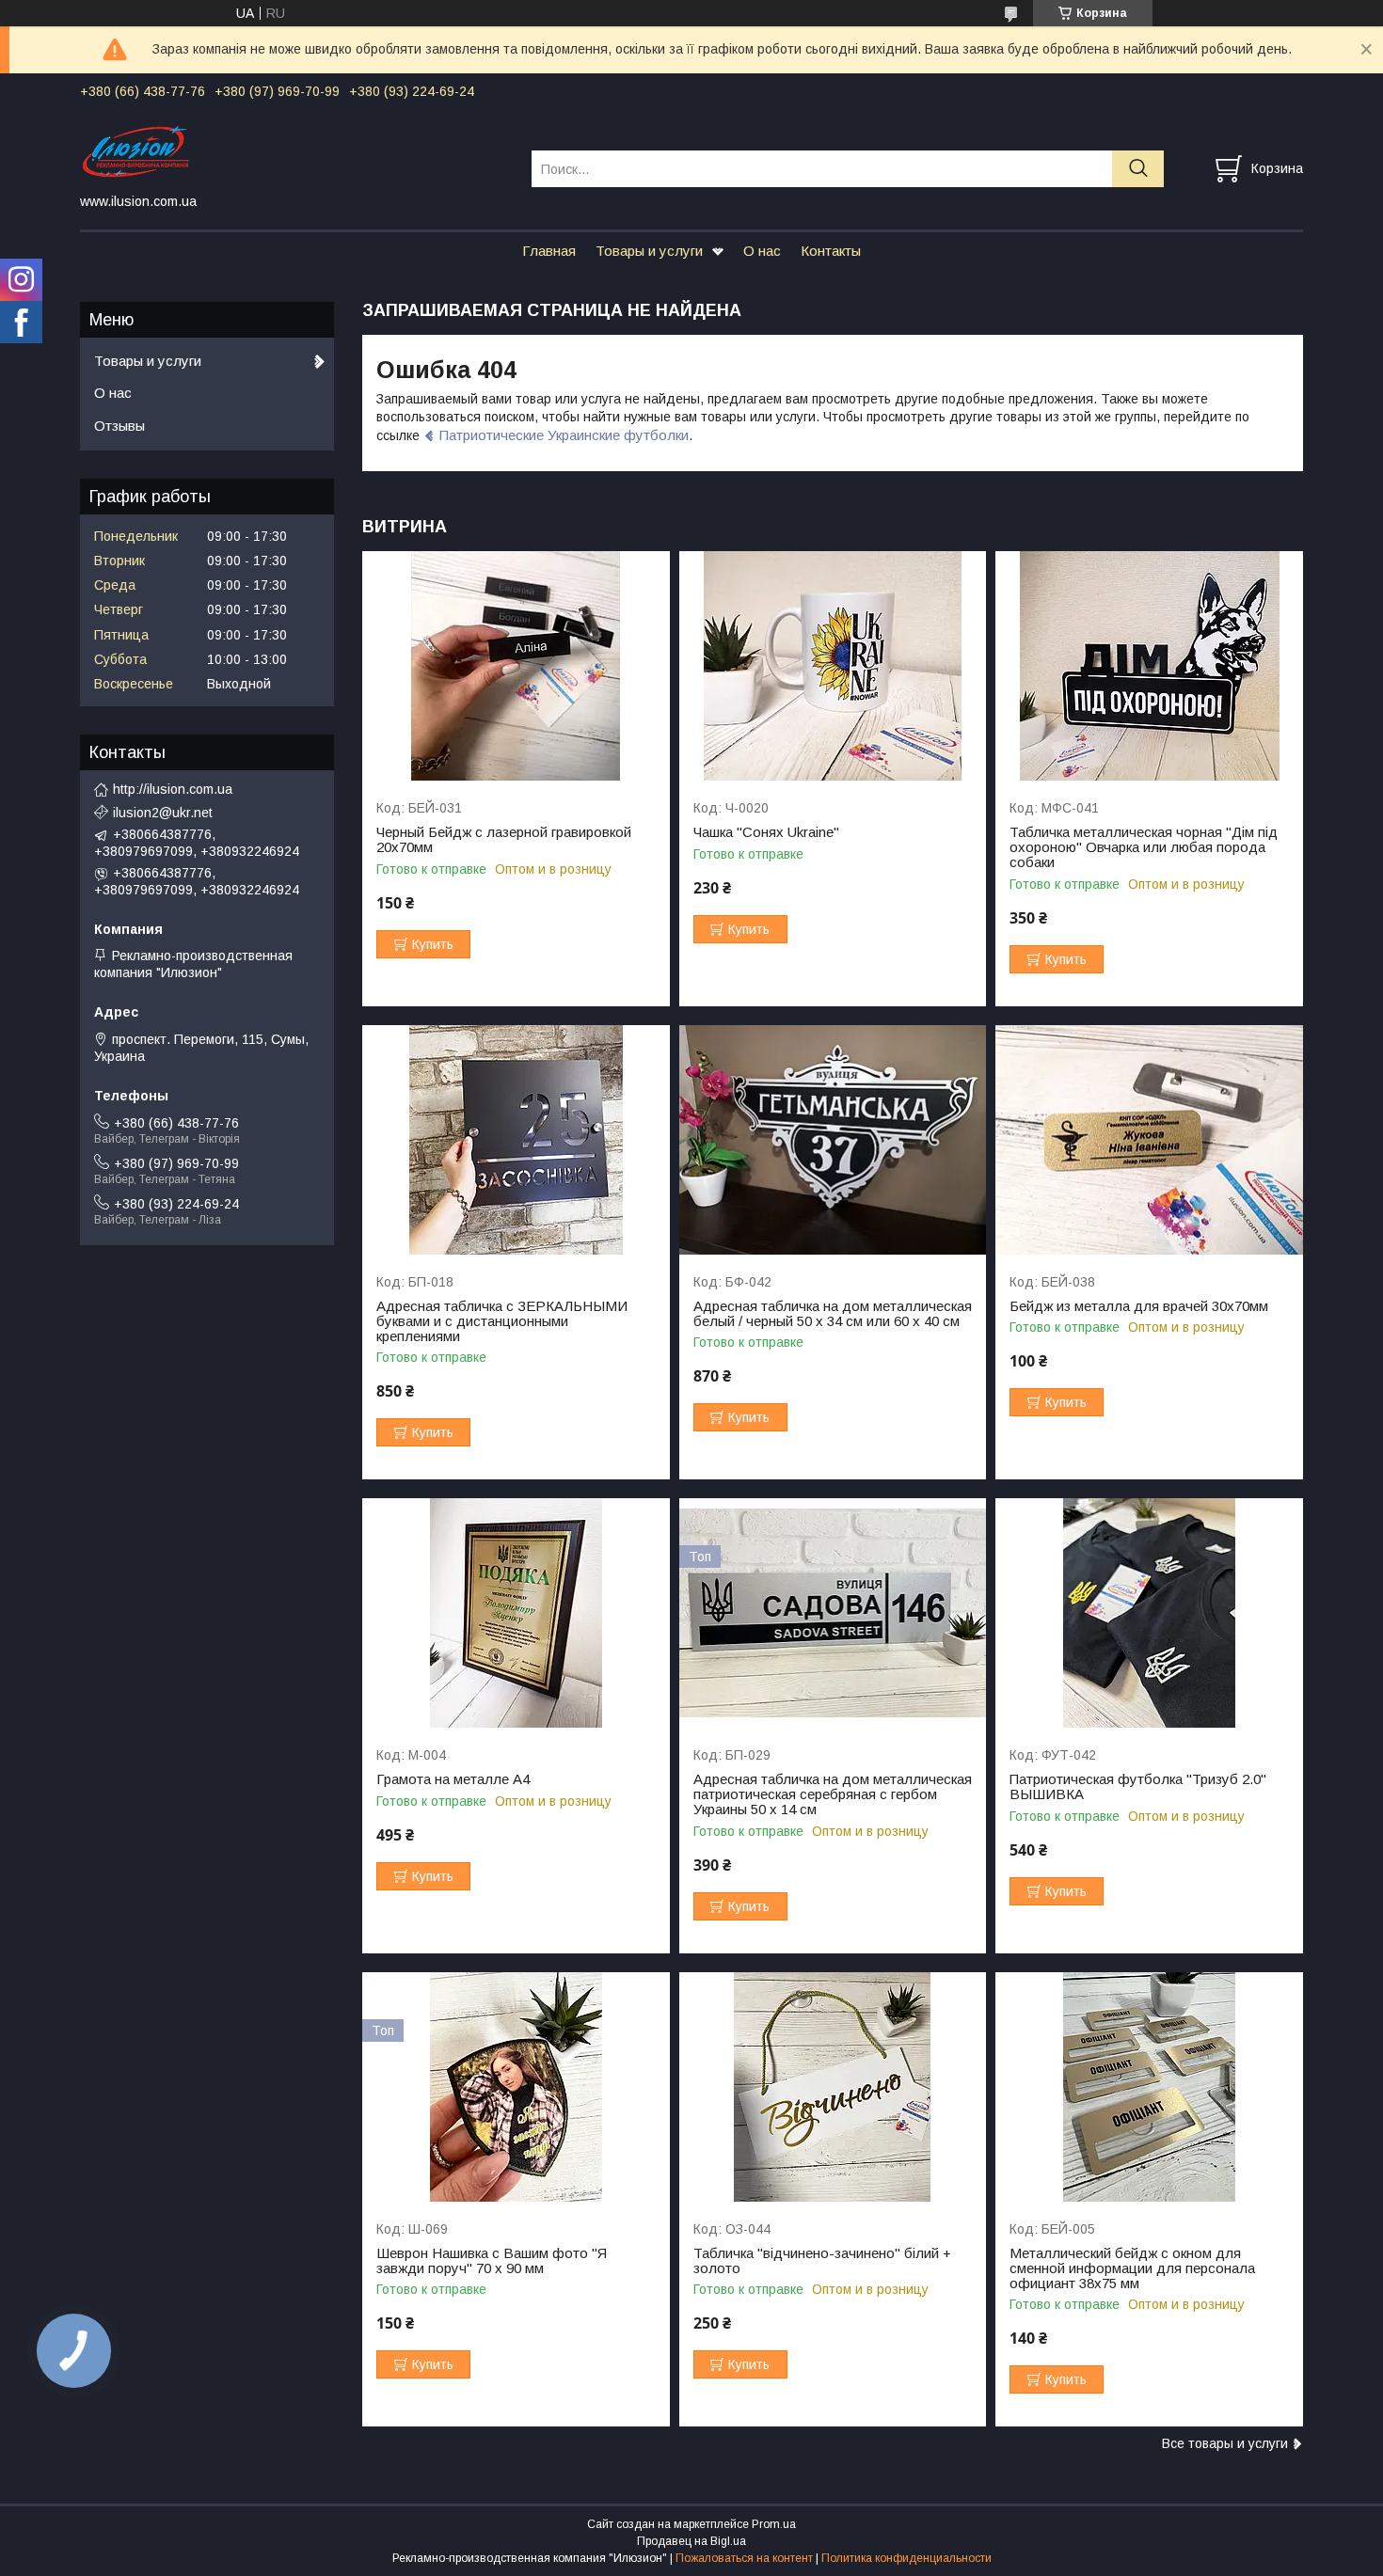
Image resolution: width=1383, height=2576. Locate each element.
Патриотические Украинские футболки (564, 435)
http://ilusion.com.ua (173, 789)
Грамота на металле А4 (453, 1779)
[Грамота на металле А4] (516, 1613)
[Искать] (1138, 169)
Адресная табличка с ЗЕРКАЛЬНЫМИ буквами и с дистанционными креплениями (502, 1321)
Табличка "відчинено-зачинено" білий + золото (822, 2261)
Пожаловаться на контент (744, 2558)
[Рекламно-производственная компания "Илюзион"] (294, 151)
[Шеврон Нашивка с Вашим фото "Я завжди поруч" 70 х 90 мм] (516, 2087)
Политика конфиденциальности (906, 2558)
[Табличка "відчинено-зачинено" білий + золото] (833, 2087)
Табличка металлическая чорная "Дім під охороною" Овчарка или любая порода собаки (1144, 847)
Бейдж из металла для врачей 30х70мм (1139, 1306)
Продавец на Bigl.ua (691, 2541)
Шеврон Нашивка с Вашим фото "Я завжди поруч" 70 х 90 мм (492, 2261)
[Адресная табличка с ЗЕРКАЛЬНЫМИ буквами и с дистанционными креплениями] (516, 1140)
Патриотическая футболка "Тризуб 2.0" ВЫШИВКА (1138, 1787)
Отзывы (119, 426)
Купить (433, 944)
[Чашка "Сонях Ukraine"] (833, 666)
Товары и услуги (649, 251)
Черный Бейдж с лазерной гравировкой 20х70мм (504, 840)
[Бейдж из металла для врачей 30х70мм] (1149, 1140)
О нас (762, 251)
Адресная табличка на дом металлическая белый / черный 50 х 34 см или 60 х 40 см (833, 1314)
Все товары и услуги (1225, 2443)
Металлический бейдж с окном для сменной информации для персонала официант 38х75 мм (1132, 2268)
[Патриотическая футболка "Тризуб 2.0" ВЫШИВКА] (1149, 1613)
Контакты (831, 251)
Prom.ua (774, 2524)
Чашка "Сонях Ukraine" (766, 832)
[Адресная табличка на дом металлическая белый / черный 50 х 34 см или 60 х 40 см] (833, 1140)
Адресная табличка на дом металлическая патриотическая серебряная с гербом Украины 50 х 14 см (833, 1794)
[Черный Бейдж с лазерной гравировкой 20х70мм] (516, 666)
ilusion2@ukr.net (163, 813)
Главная (549, 251)
